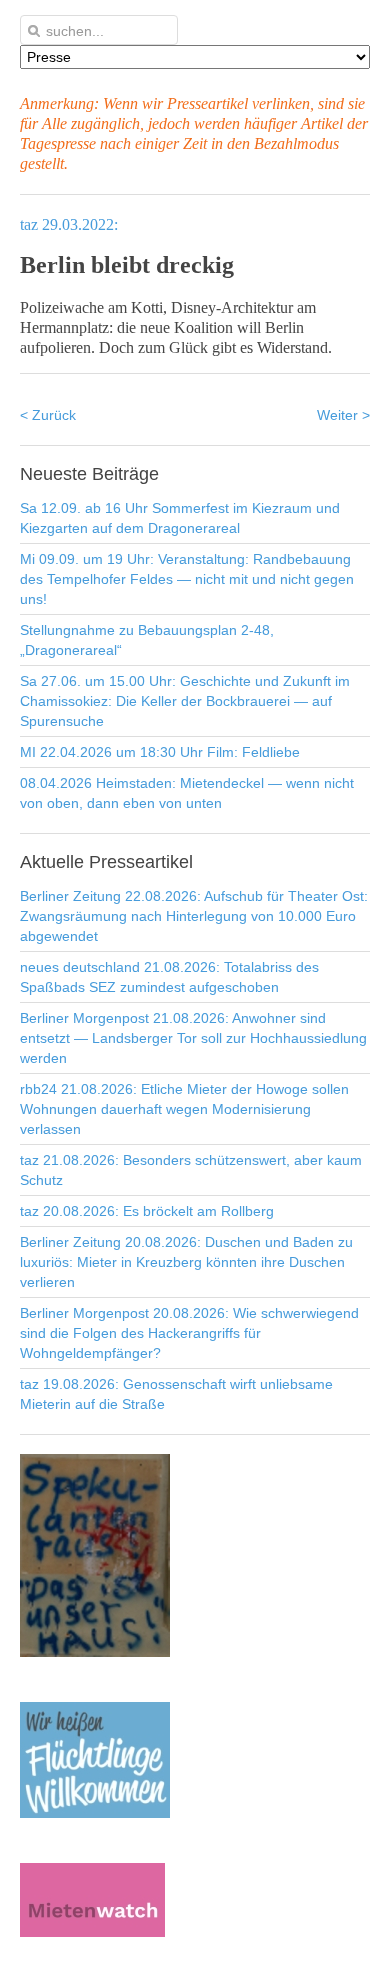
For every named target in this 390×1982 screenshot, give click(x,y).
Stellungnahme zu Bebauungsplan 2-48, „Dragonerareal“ (147, 640)
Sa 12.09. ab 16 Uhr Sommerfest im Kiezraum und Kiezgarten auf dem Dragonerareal (180, 518)
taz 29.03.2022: (69, 224)
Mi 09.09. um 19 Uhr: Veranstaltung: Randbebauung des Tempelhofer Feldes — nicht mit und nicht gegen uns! (187, 579)
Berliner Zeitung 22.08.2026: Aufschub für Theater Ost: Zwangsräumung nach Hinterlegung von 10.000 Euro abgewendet (194, 916)
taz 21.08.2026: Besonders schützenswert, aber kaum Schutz (191, 1170)
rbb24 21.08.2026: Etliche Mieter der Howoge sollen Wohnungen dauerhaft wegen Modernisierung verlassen (184, 1109)
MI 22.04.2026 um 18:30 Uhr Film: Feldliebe (160, 752)
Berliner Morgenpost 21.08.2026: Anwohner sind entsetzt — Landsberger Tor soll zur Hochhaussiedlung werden (193, 1038)
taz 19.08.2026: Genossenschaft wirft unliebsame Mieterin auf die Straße (176, 1394)
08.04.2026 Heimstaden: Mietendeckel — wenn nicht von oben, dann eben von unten (187, 793)
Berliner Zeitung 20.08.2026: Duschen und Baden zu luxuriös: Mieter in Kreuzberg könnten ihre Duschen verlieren (186, 1262)
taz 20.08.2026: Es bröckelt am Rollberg (147, 1211)
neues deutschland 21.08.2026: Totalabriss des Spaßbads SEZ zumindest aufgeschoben (169, 977)
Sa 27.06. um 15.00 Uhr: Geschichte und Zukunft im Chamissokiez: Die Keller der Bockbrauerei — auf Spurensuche (185, 701)
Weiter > (343, 415)
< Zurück (48, 415)
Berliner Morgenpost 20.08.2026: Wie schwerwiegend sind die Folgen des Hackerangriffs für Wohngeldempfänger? (189, 1333)
